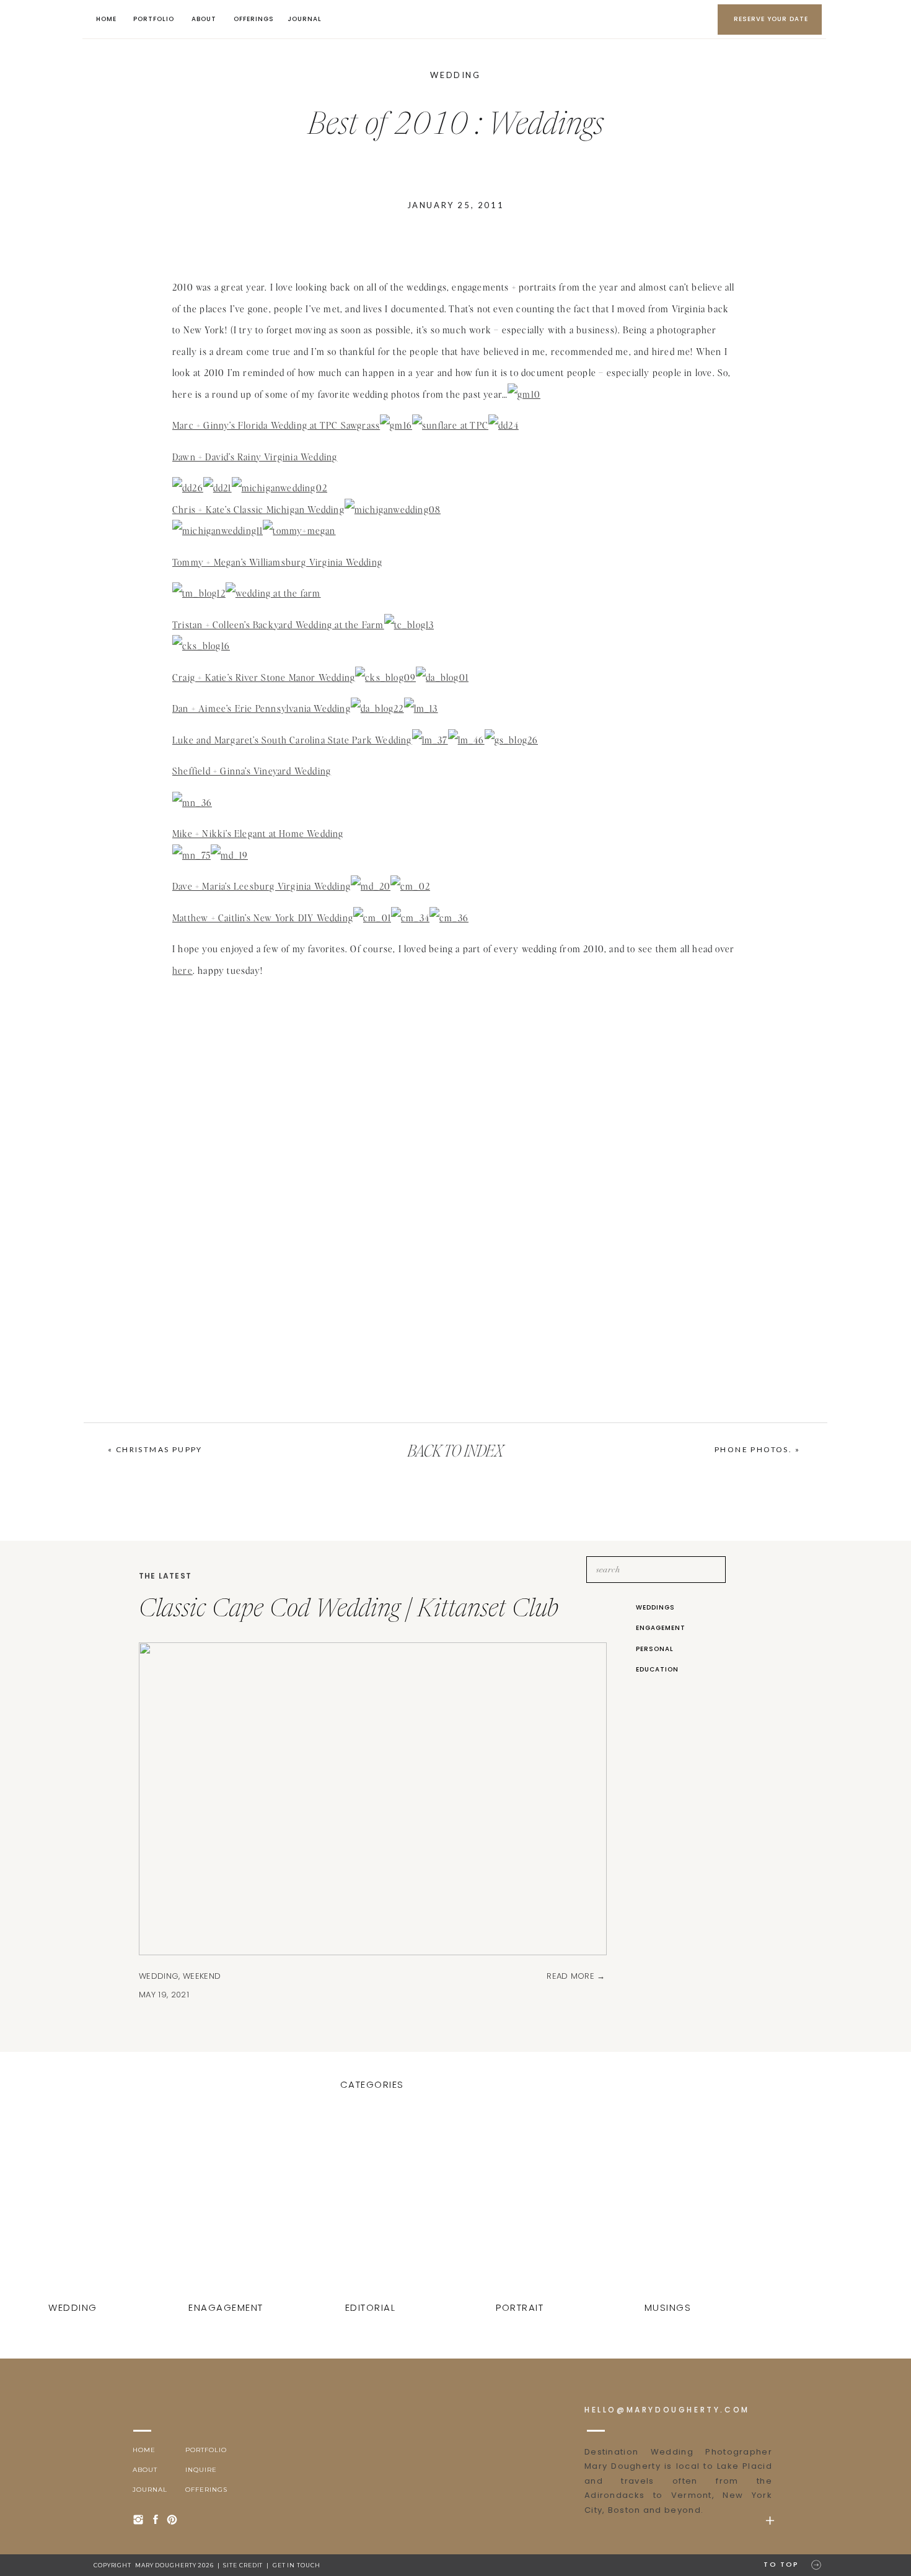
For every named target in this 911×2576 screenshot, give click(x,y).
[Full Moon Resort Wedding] (372, 2207)
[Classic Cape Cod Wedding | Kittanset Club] (74, 2207)
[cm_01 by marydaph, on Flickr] (372, 918)
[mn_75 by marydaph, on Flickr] (191, 855)
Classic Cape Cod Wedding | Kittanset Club (349, 1610)
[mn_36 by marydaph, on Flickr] (192, 802)
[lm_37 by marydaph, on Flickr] (430, 740)
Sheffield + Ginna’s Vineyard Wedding (252, 771)
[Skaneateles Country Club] (669, 2207)
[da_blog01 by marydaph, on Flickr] (442, 677)
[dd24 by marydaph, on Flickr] (504, 425)
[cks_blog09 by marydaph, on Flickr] (385, 677)
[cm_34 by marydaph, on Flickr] (410, 918)
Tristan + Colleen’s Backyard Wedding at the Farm (278, 624)
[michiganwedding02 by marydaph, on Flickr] (279, 488)
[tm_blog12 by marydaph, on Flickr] (199, 593)
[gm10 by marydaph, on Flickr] (524, 394)
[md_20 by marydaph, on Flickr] (371, 886)
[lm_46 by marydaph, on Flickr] (466, 740)
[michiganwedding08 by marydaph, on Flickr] (393, 509)
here (183, 970)
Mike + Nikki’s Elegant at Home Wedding (258, 833)
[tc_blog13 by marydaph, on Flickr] (409, 624)
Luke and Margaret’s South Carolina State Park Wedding (292, 740)
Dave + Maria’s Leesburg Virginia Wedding (262, 886)
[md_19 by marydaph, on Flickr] (229, 855)
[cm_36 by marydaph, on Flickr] (449, 918)
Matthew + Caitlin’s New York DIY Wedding (263, 918)
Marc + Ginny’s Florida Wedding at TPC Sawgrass (276, 425)
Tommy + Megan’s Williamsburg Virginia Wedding (277, 562)
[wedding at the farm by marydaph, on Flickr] (273, 593)
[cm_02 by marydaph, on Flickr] (410, 886)
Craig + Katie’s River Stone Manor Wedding (264, 677)
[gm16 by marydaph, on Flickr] (396, 425)
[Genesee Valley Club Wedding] (521, 2207)
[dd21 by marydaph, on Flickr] (218, 488)
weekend (202, 1976)
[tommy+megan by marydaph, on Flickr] (299, 530)
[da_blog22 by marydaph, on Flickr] (377, 708)
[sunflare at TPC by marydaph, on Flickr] (450, 425)
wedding (455, 75)
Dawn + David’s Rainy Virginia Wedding (255, 457)
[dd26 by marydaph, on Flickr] (188, 488)
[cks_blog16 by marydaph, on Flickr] (201, 646)
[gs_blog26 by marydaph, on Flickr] (512, 740)
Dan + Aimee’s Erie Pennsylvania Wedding (262, 708)
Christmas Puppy (159, 1449)
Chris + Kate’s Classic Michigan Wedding (258, 509)
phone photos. (753, 1449)
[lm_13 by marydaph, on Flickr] (421, 708)
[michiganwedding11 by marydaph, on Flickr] (218, 530)
